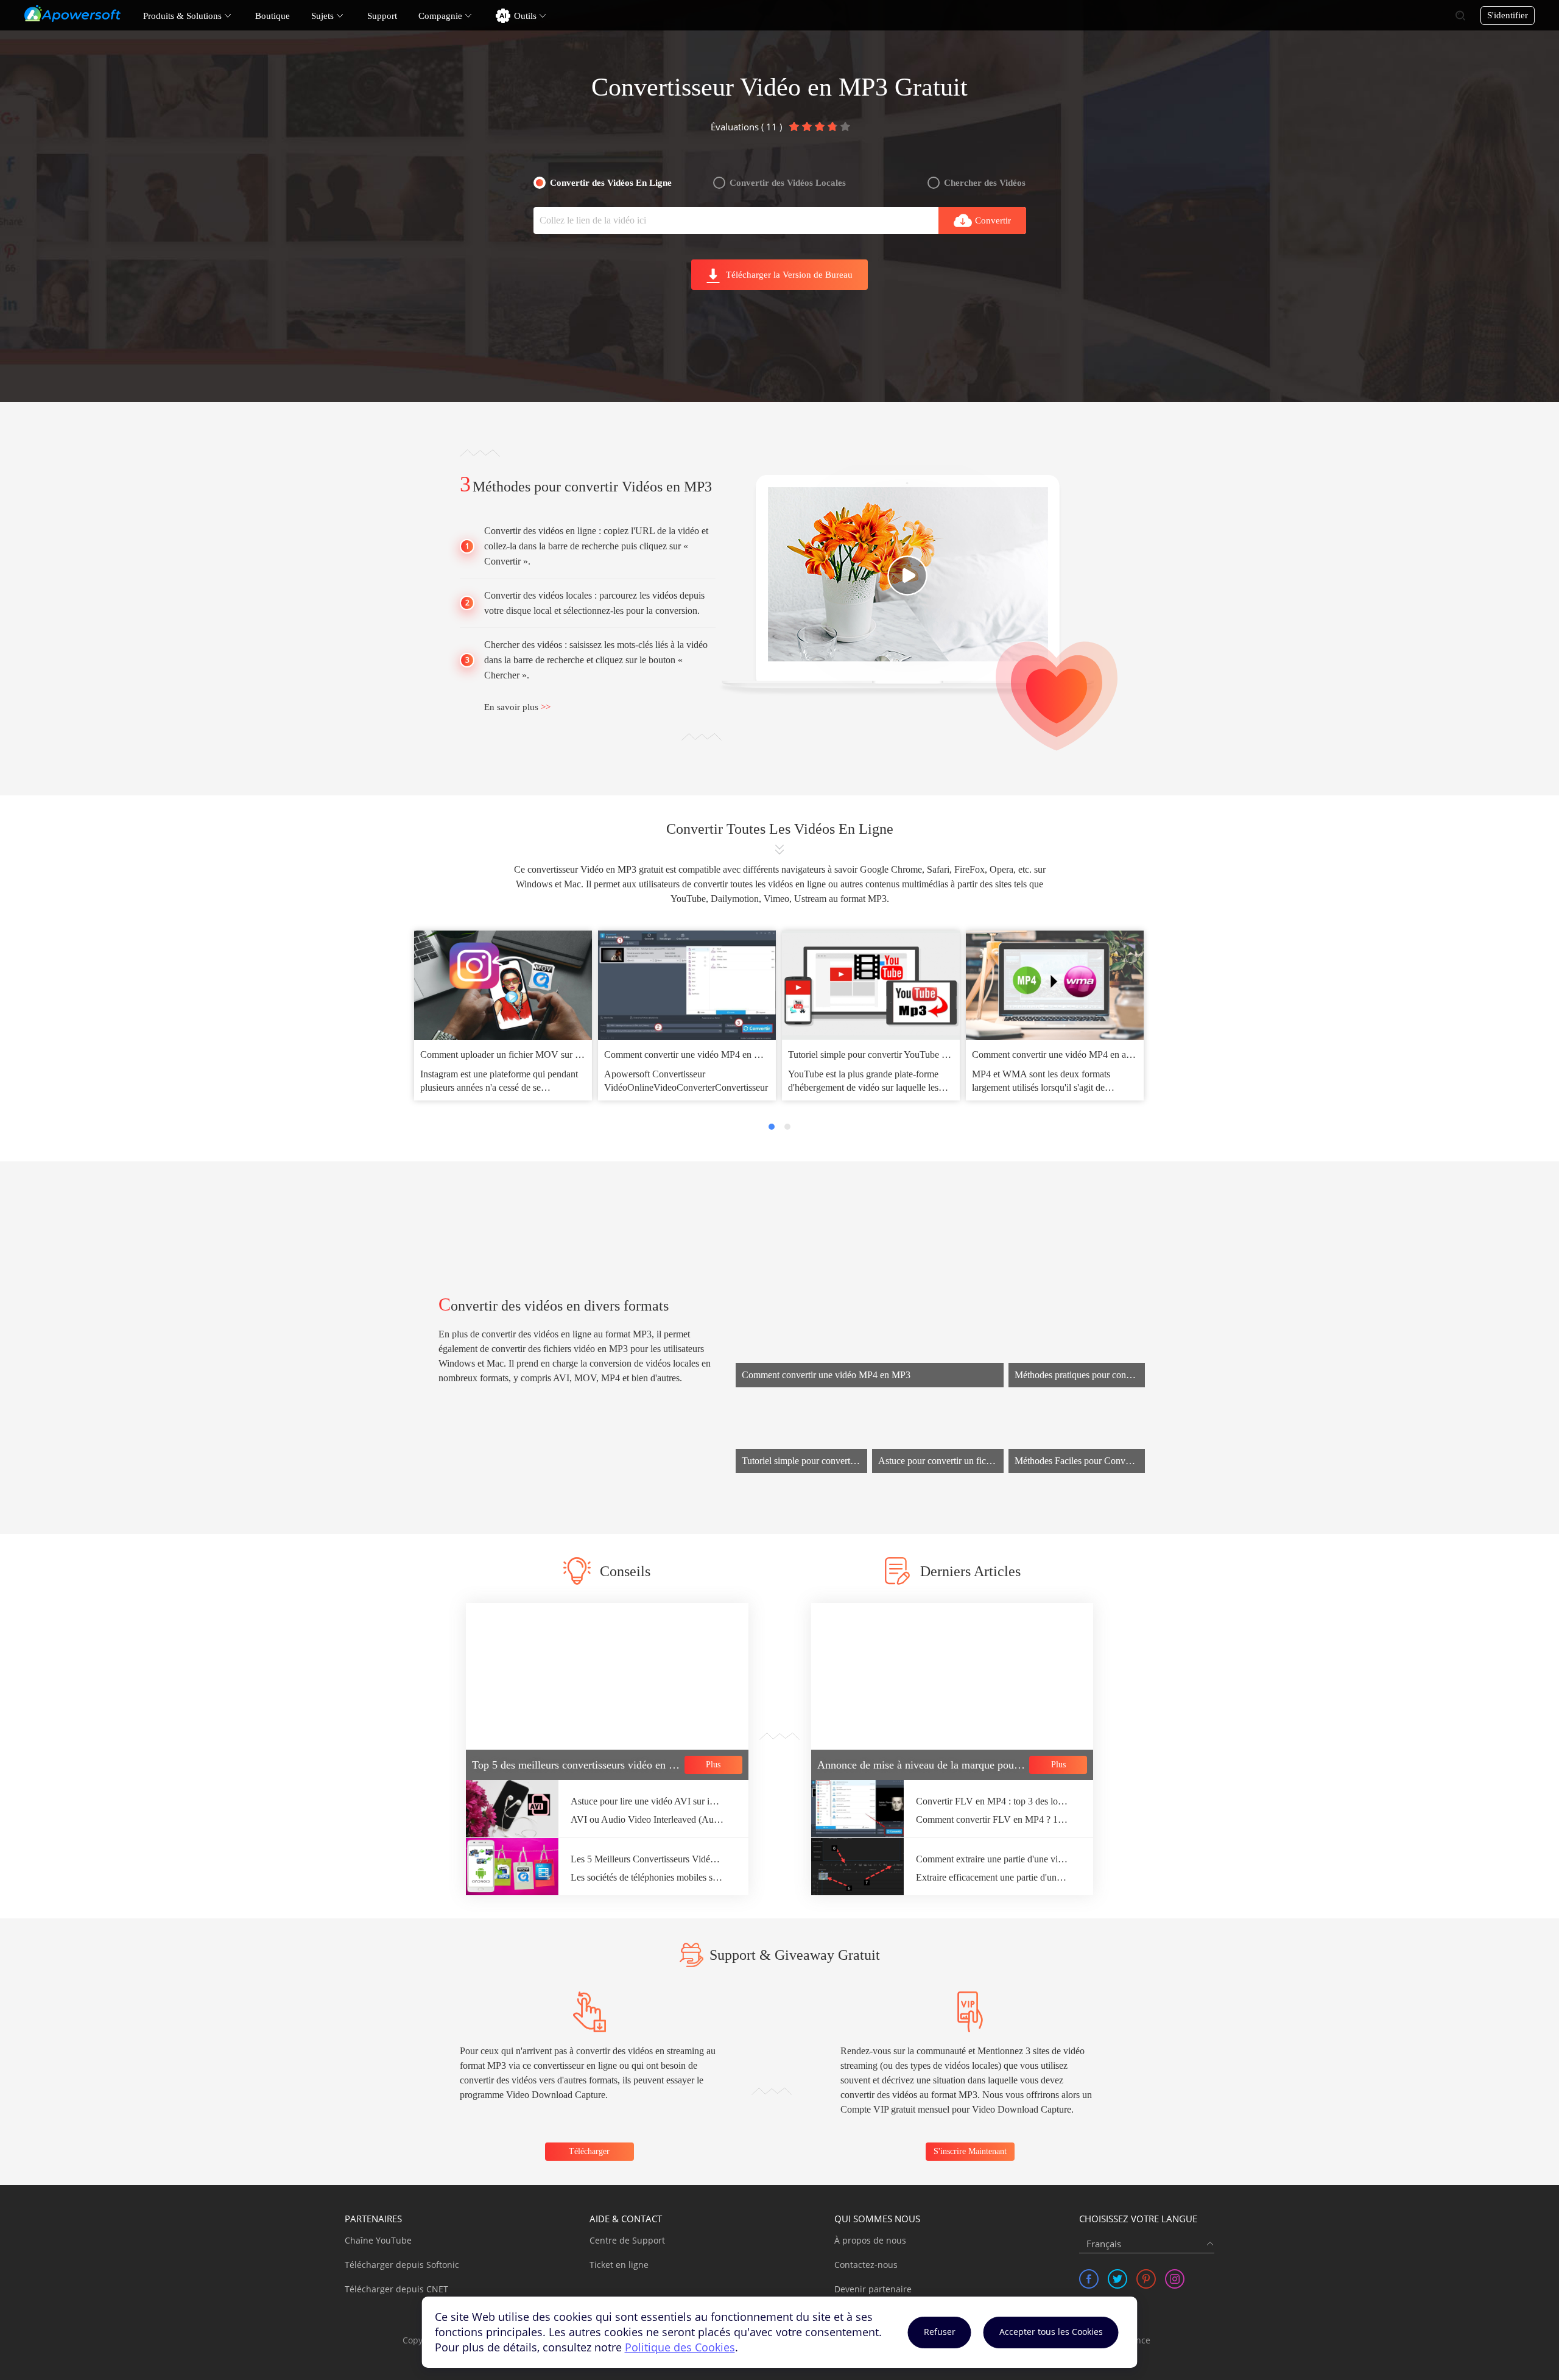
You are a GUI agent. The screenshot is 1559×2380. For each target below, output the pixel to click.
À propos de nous (870, 2240)
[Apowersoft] (72, 13)
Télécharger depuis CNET (396, 2289)
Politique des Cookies (680, 2347)
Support (382, 16)
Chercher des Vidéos (985, 183)
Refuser (940, 2332)
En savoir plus (517, 707)
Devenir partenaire (873, 2289)
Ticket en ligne (619, 2265)
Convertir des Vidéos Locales (788, 183)
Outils (525, 16)
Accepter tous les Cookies (1051, 2332)
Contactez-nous (866, 2265)
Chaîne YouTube (378, 2240)
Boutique (273, 16)
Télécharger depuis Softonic (402, 2265)
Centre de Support (627, 2240)
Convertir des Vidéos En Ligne (611, 183)
